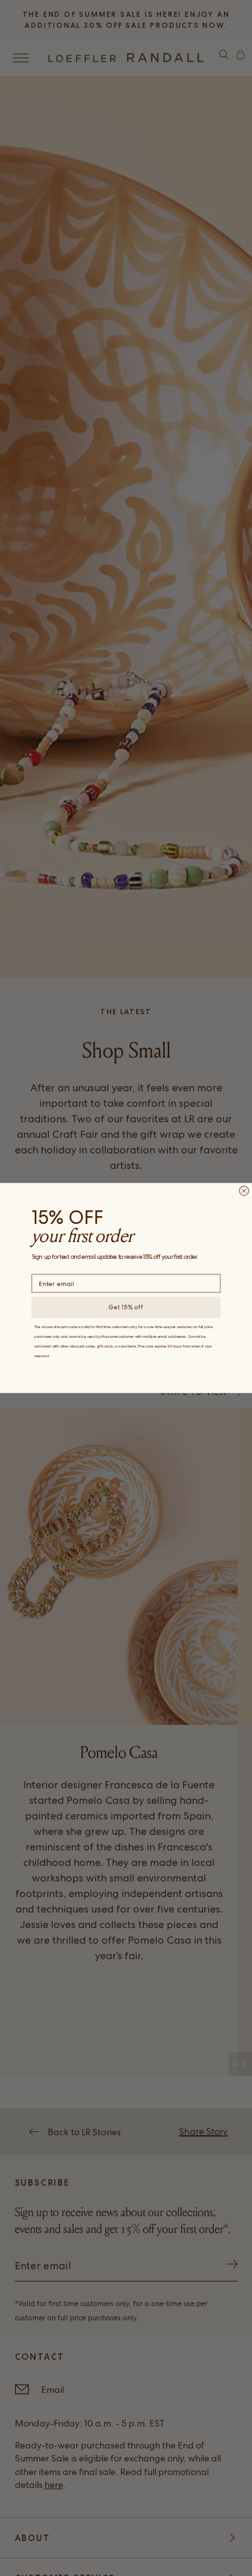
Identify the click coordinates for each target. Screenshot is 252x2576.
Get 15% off (126, 1307)
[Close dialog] (244, 1191)
